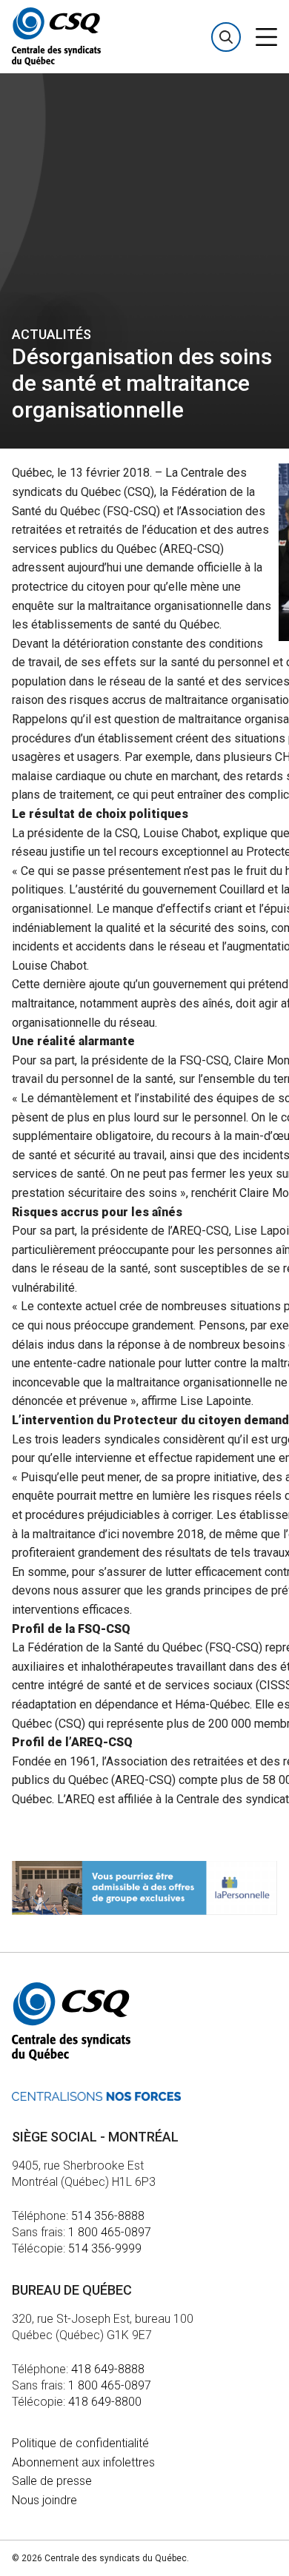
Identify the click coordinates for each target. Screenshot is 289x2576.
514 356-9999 (105, 2248)
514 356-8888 (108, 2216)
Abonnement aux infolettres (83, 2462)
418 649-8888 (108, 2369)
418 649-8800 (105, 2402)
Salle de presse (52, 2481)
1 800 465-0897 (110, 2232)
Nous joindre (44, 2500)
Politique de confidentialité (80, 2443)
